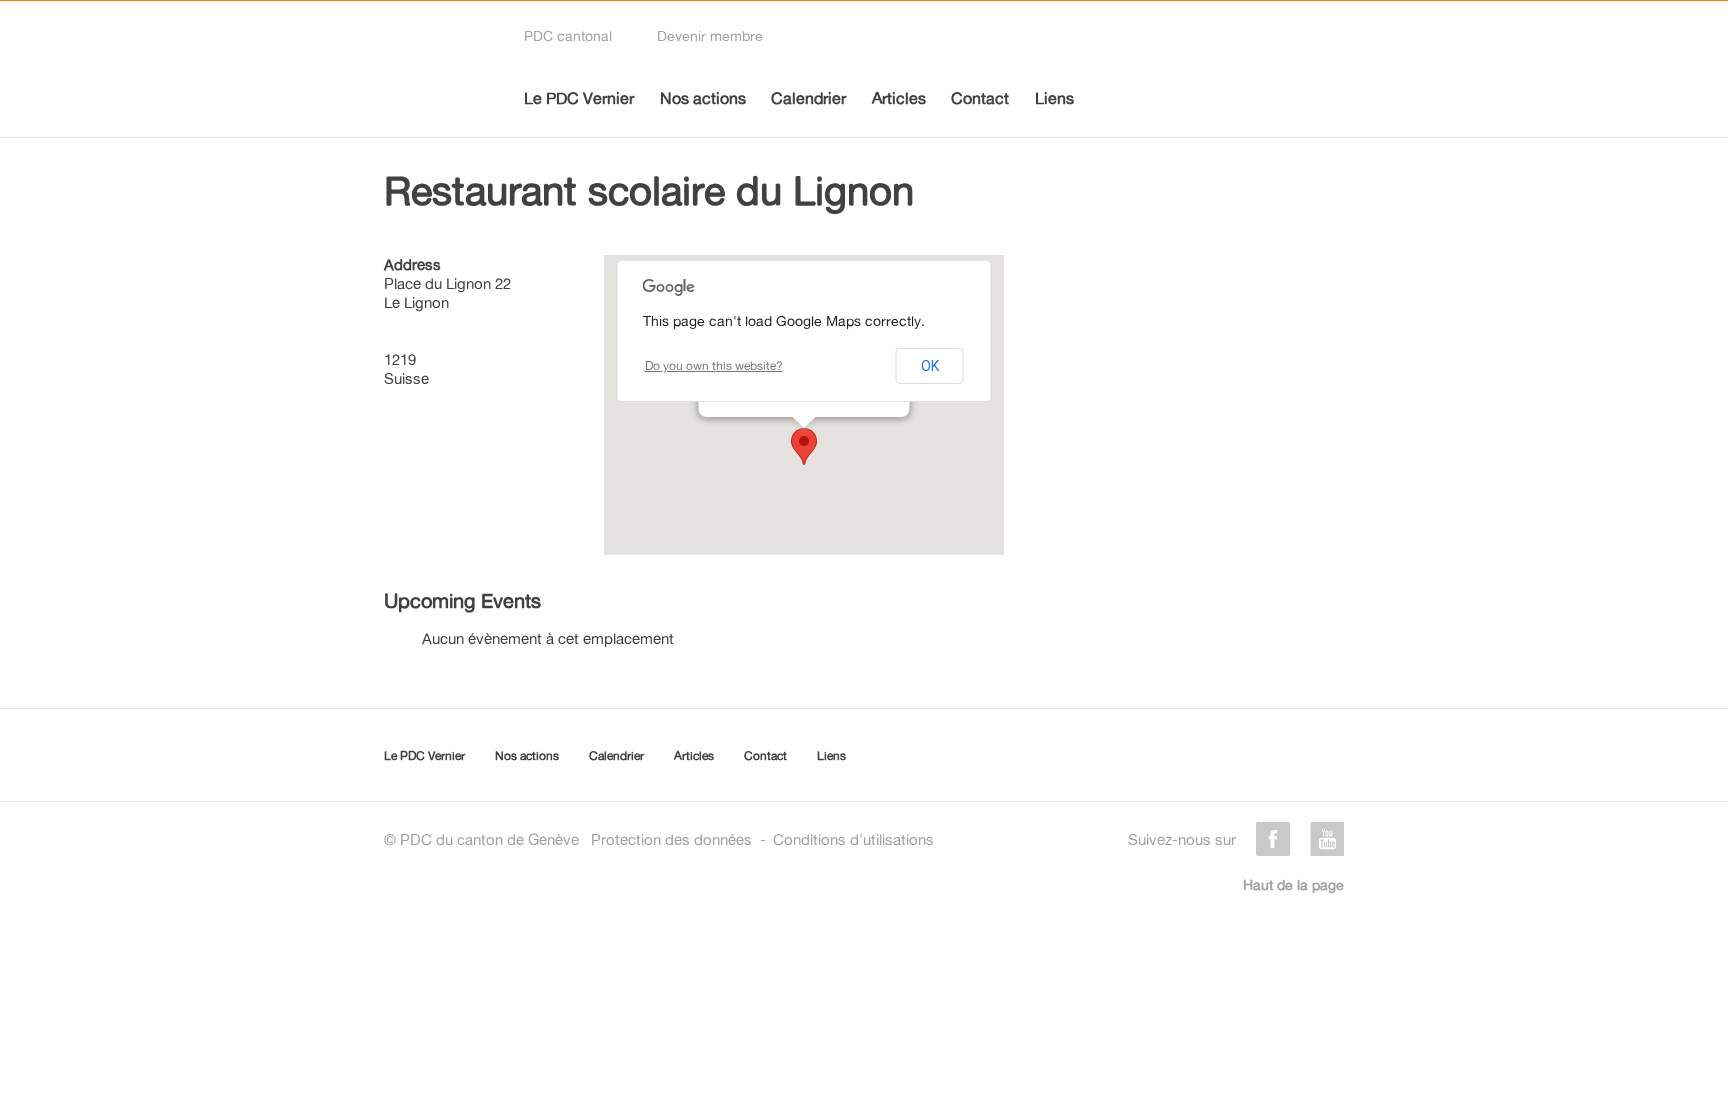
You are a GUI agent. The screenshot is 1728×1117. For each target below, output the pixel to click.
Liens (1054, 98)
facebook (1273, 839)
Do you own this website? (714, 365)
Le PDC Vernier (579, 98)
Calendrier (808, 98)
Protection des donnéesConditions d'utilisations (762, 839)
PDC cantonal (568, 35)
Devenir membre (710, 35)
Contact (980, 98)
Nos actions (703, 98)
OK (930, 366)
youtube (1327, 839)
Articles (899, 98)
